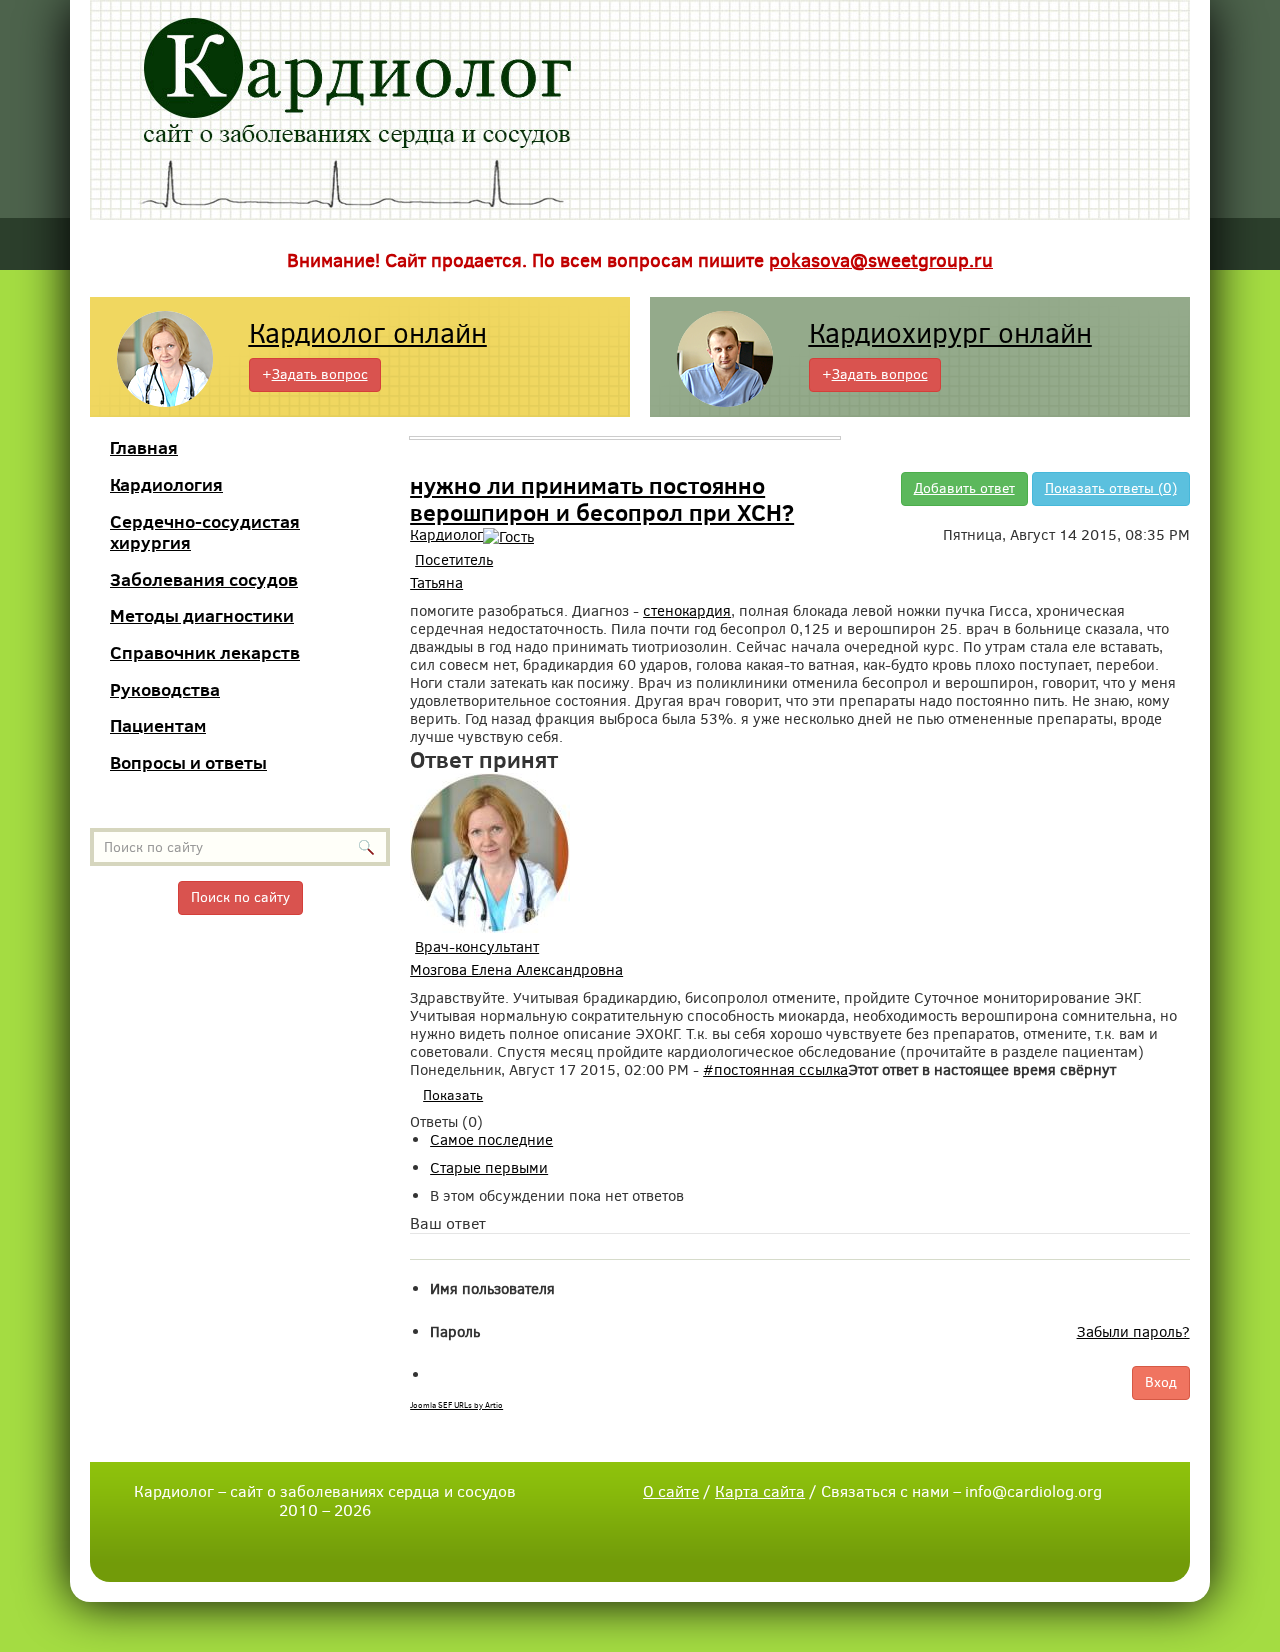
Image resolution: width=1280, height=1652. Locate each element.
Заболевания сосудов (204, 579)
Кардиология (166, 484)
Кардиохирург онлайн (950, 333)
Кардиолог (446, 535)
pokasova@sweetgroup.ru (881, 260)
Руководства (165, 689)
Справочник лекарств (205, 652)
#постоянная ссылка (775, 1070)
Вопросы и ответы (188, 762)
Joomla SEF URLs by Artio (456, 1405)
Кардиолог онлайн (368, 333)
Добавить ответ (964, 488)
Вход (1161, 1382)
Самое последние (491, 1140)
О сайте (671, 1491)
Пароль (455, 1332)
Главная (144, 447)
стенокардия (687, 611)
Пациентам (158, 725)
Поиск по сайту (240, 897)
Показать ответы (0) (1111, 488)
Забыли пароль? (1133, 1332)
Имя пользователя (492, 1289)
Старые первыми (489, 1168)
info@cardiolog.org (1033, 1491)
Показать (453, 1095)
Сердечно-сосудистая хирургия (205, 532)
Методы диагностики (202, 615)
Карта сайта (760, 1491)
